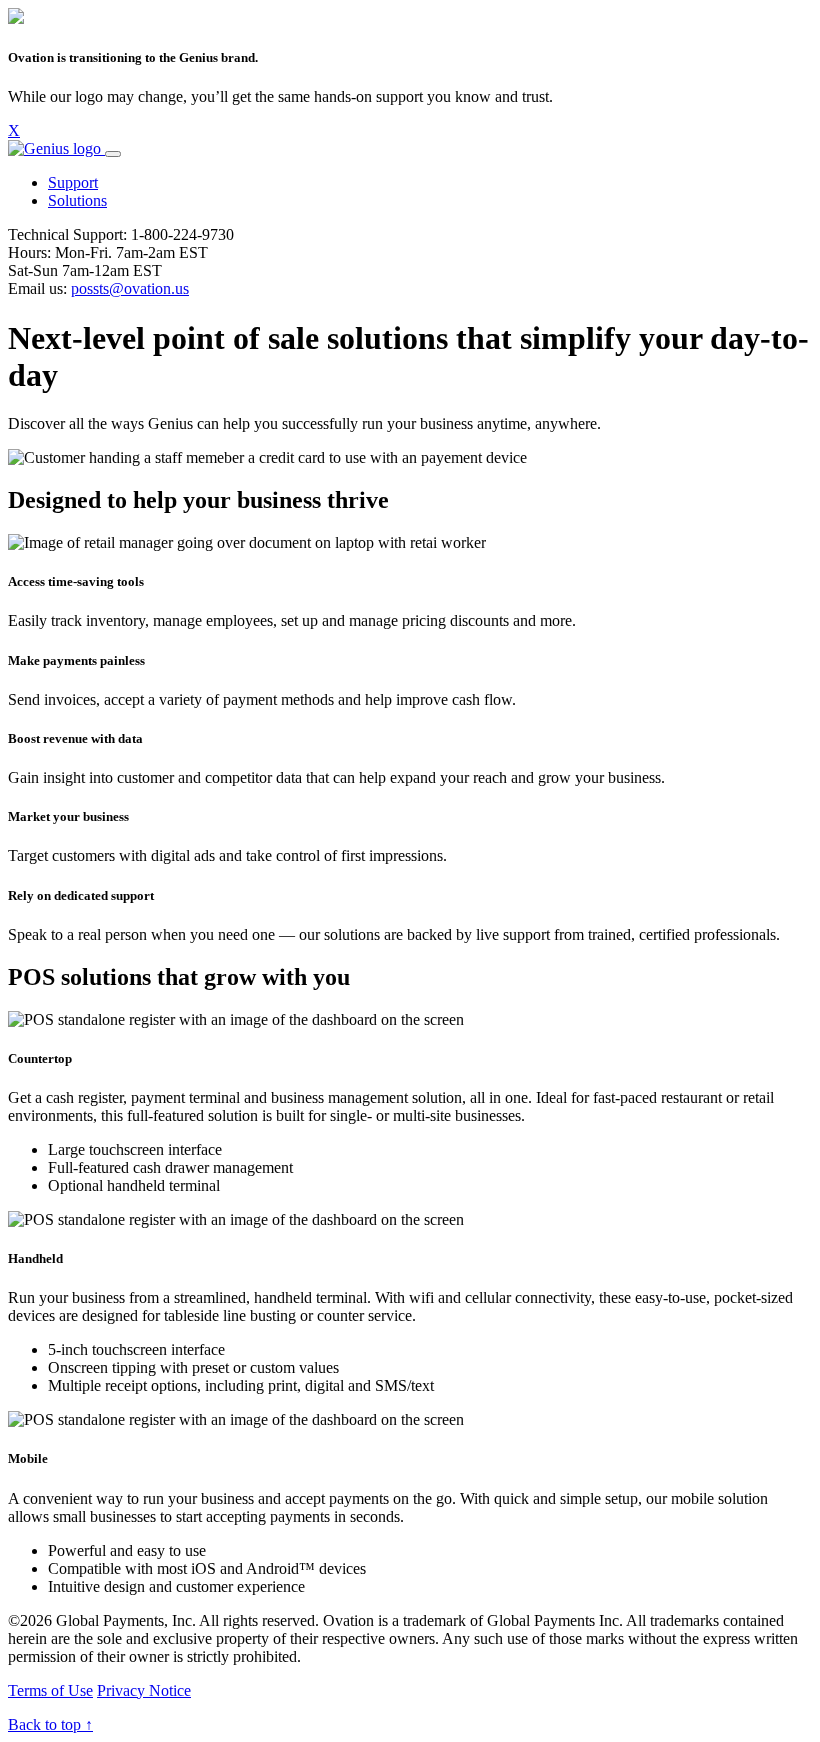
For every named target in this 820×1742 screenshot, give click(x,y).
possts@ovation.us (130, 288)
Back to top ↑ (50, 1724)
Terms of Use (50, 1690)
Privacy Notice (144, 1690)
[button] (73, 182)
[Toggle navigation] (113, 154)
